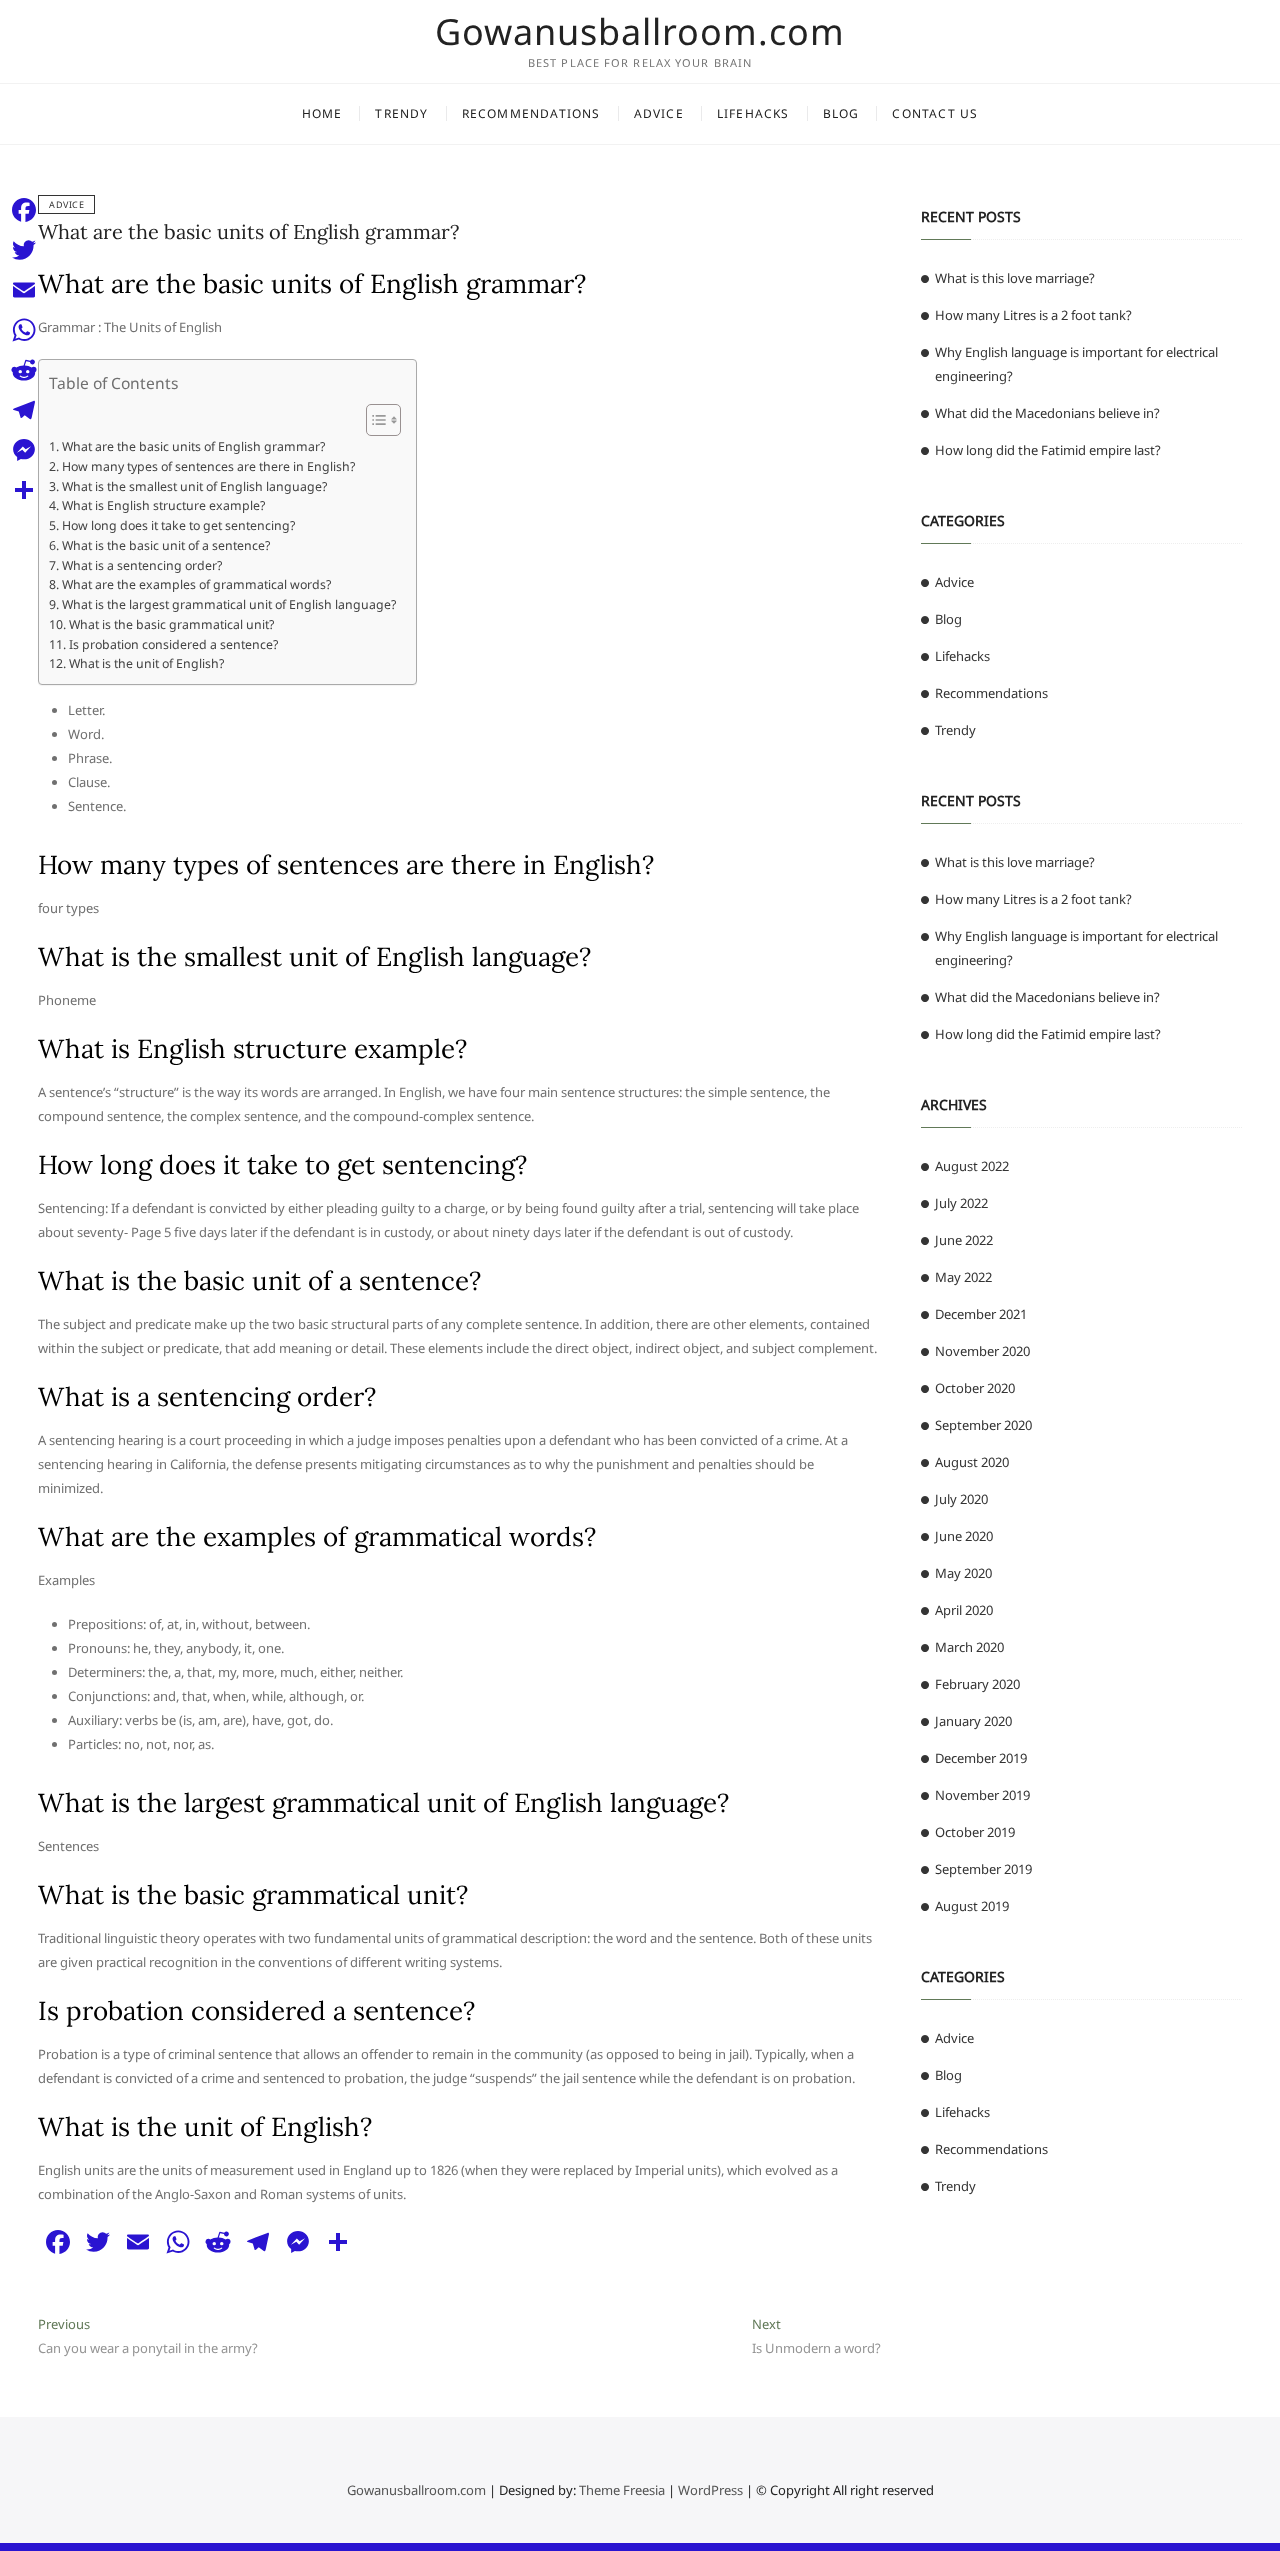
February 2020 (977, 1684)
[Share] (24, 490)
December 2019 (981, 1758)
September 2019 (983, 1869)
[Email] (24, 290)
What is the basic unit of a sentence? (165, 545)
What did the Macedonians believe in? (1047, 413)
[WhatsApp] (24, 330)
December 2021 (981, 1314)
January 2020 (973, 1721)
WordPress (710, 2490)
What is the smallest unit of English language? (194, 486)
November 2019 (982, 1795)
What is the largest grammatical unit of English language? (228, 604)
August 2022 (972, 1166)
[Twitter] (24, 250)
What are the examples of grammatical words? (196, 584)
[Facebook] (24, 210)
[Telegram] (24, 410)
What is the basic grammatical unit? (171, 624)
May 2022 (963, 1277)
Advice (659, 113)
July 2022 (961, 1203)
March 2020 (969, 1647)
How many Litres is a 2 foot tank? (1033, 315)
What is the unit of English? (146, 663)
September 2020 (983, 1425)
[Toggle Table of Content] (373, 420)
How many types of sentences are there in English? (208, 466)
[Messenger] (24, 450)
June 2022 (964, 1240)
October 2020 (975, 1388)
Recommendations (531, 113)
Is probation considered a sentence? (173, 644)
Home (322, 113)
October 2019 (975, 1832)
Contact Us (935, 113)
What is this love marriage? (1015, 278)
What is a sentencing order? (141, 565)
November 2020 (982, 1351)
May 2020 (963, 1573)
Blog (841, 113)
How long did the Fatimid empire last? (1048, 450)
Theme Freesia (622, 2490)
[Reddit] (24, 370)
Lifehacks (753, 113)
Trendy (401, 113)
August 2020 (972, 1462)
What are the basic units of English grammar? (248, 231)
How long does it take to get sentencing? (178, 525)
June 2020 (964, 1536)
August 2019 (972, 1906)
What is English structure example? (163, 505)
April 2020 (964, 1610)
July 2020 (961, 1499)
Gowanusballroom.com (640, 32)
